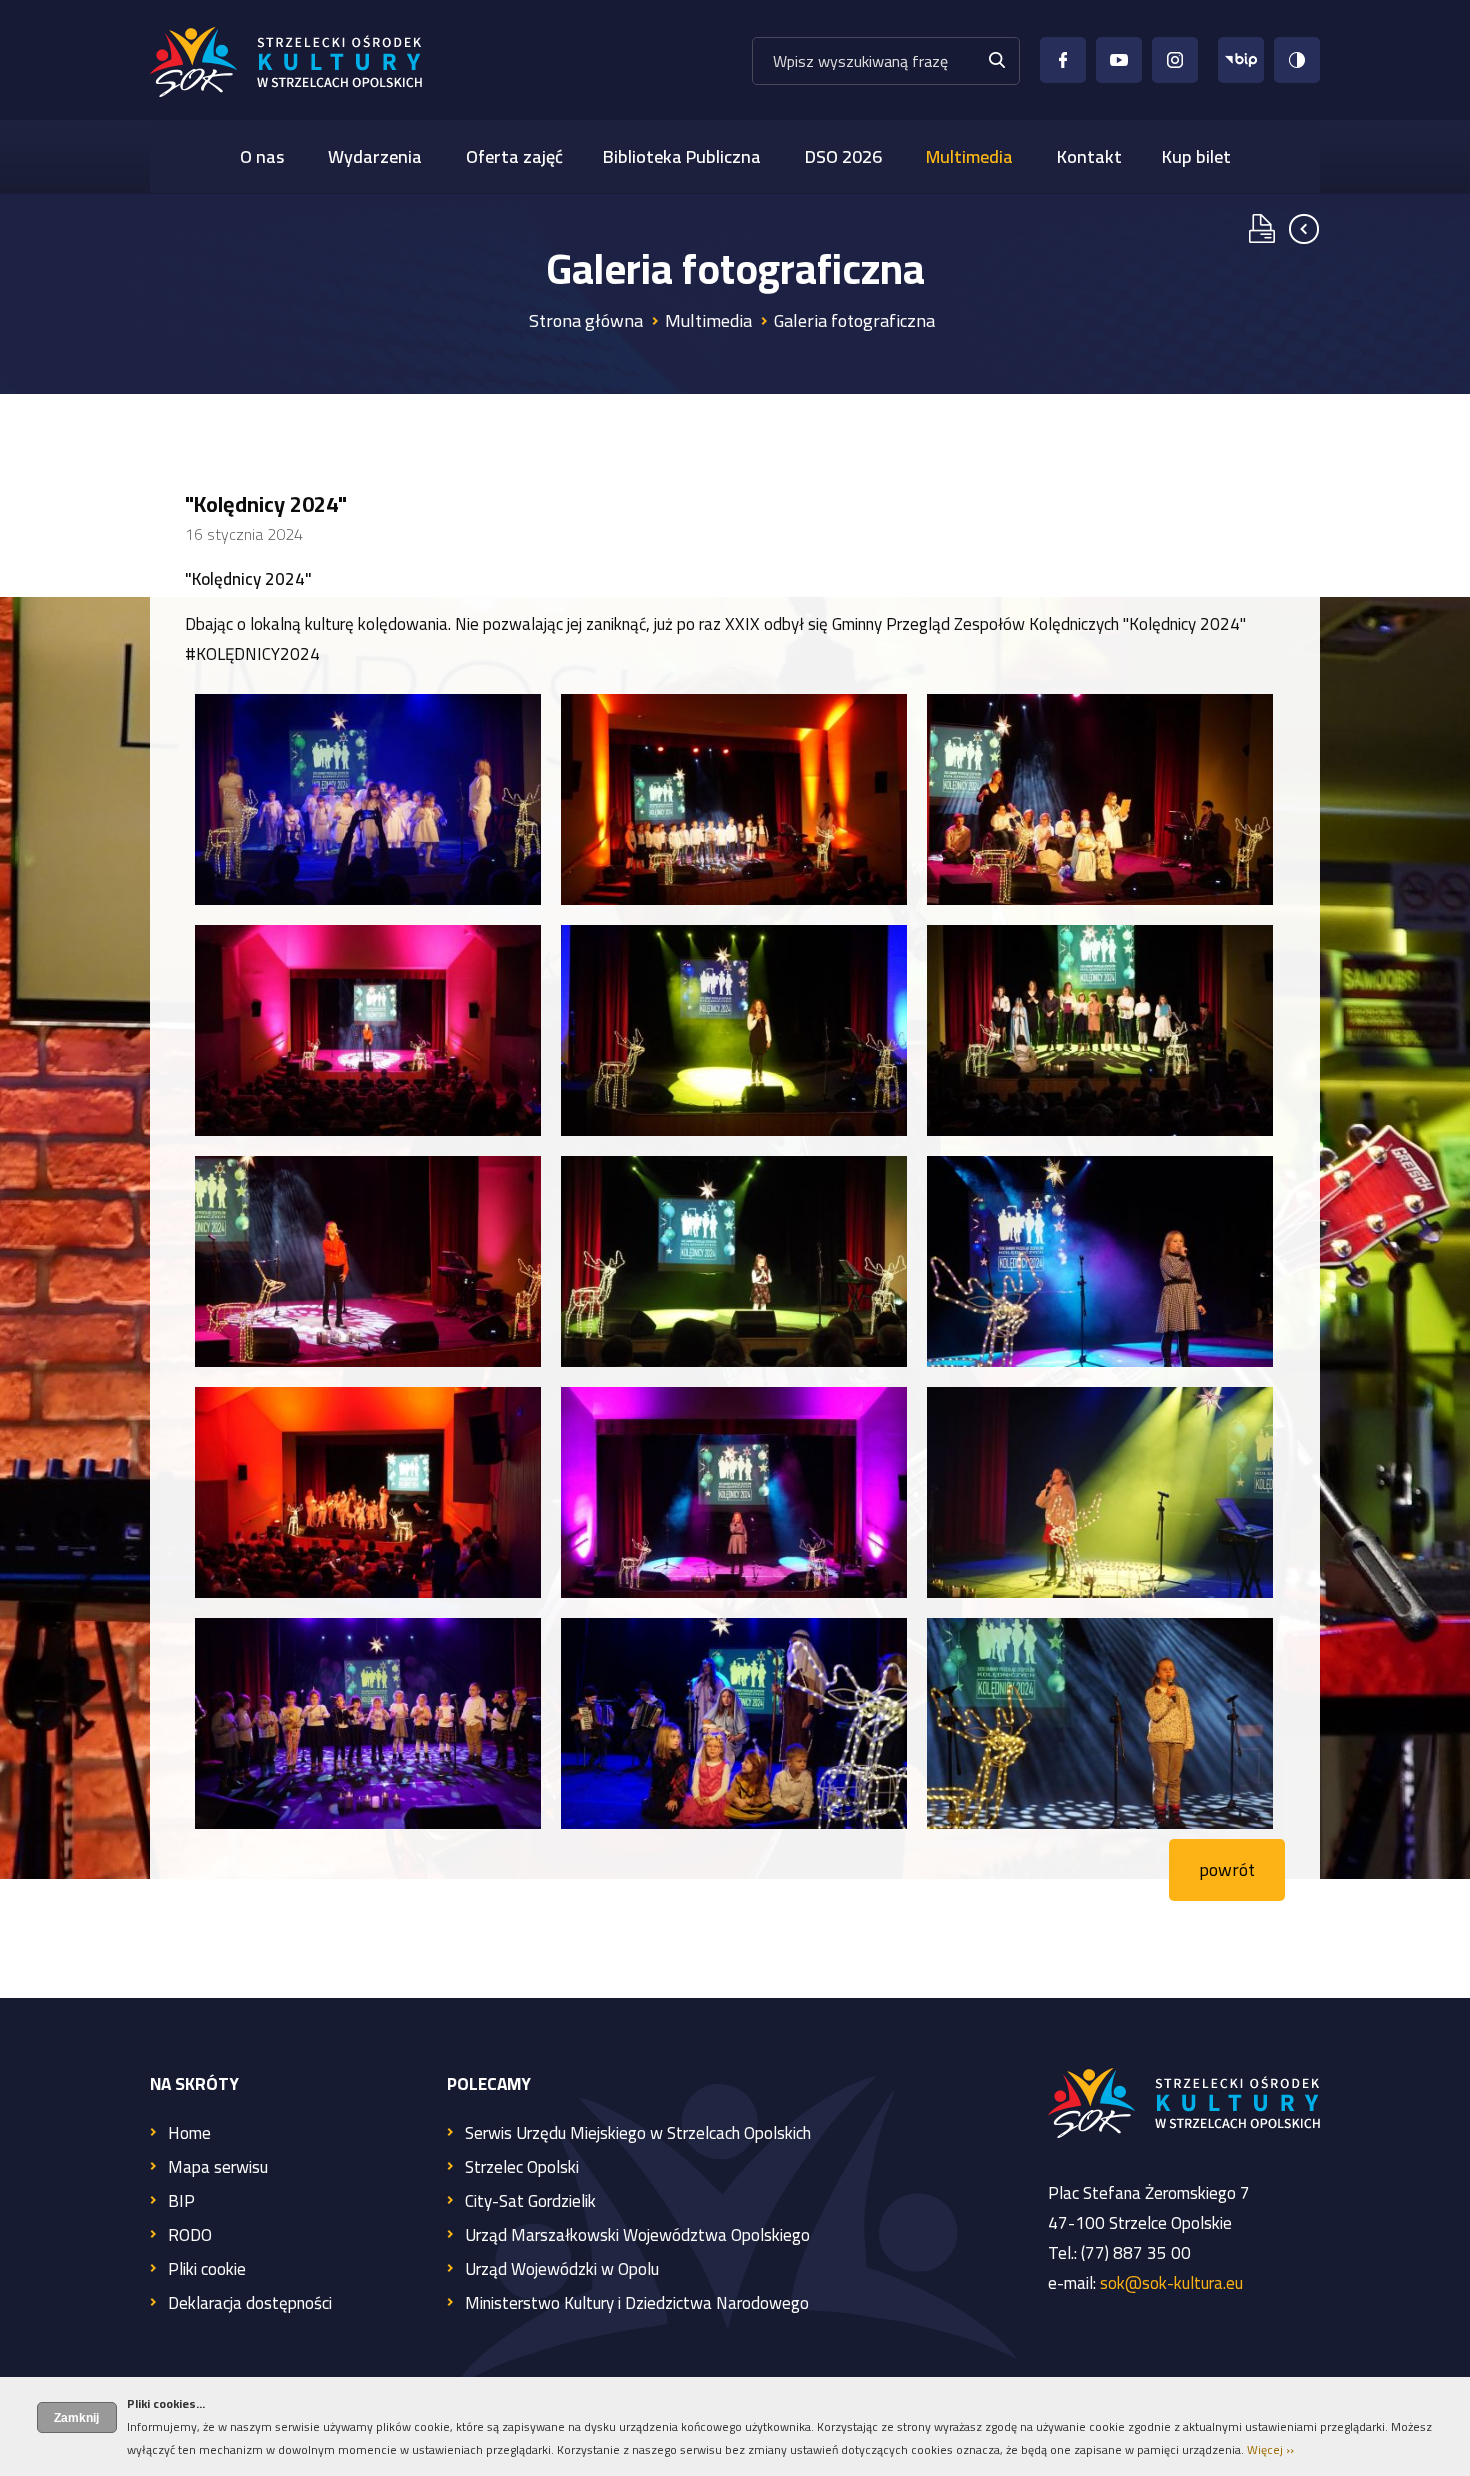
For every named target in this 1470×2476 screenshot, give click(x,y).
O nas (262, 156)
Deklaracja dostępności (250, 2304)
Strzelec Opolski (522, 2168)
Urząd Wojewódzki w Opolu (562, 2270)
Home (189, 2134)
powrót (1227, 1869)
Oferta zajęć (514, 156)
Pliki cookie (207, 2270)
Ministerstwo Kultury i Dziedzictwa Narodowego (637, 2304)
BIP (181, 2202)
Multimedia (969, 156)
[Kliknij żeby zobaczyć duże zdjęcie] (368, 799)
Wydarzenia (375, 156)
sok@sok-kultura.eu (1171, 2283)
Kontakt (1089, 156)
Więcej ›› (1270, 2449)
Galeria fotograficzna (854, 320)
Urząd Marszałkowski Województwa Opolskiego (637, 2236)
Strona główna (586, 320)
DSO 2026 (843, 156)
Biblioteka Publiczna (682, 156)
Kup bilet (1196, 156)
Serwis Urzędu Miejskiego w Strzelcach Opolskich (638, 2134)
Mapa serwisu (218, 2168)
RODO (190, 2236)
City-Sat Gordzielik (530, 2202)
